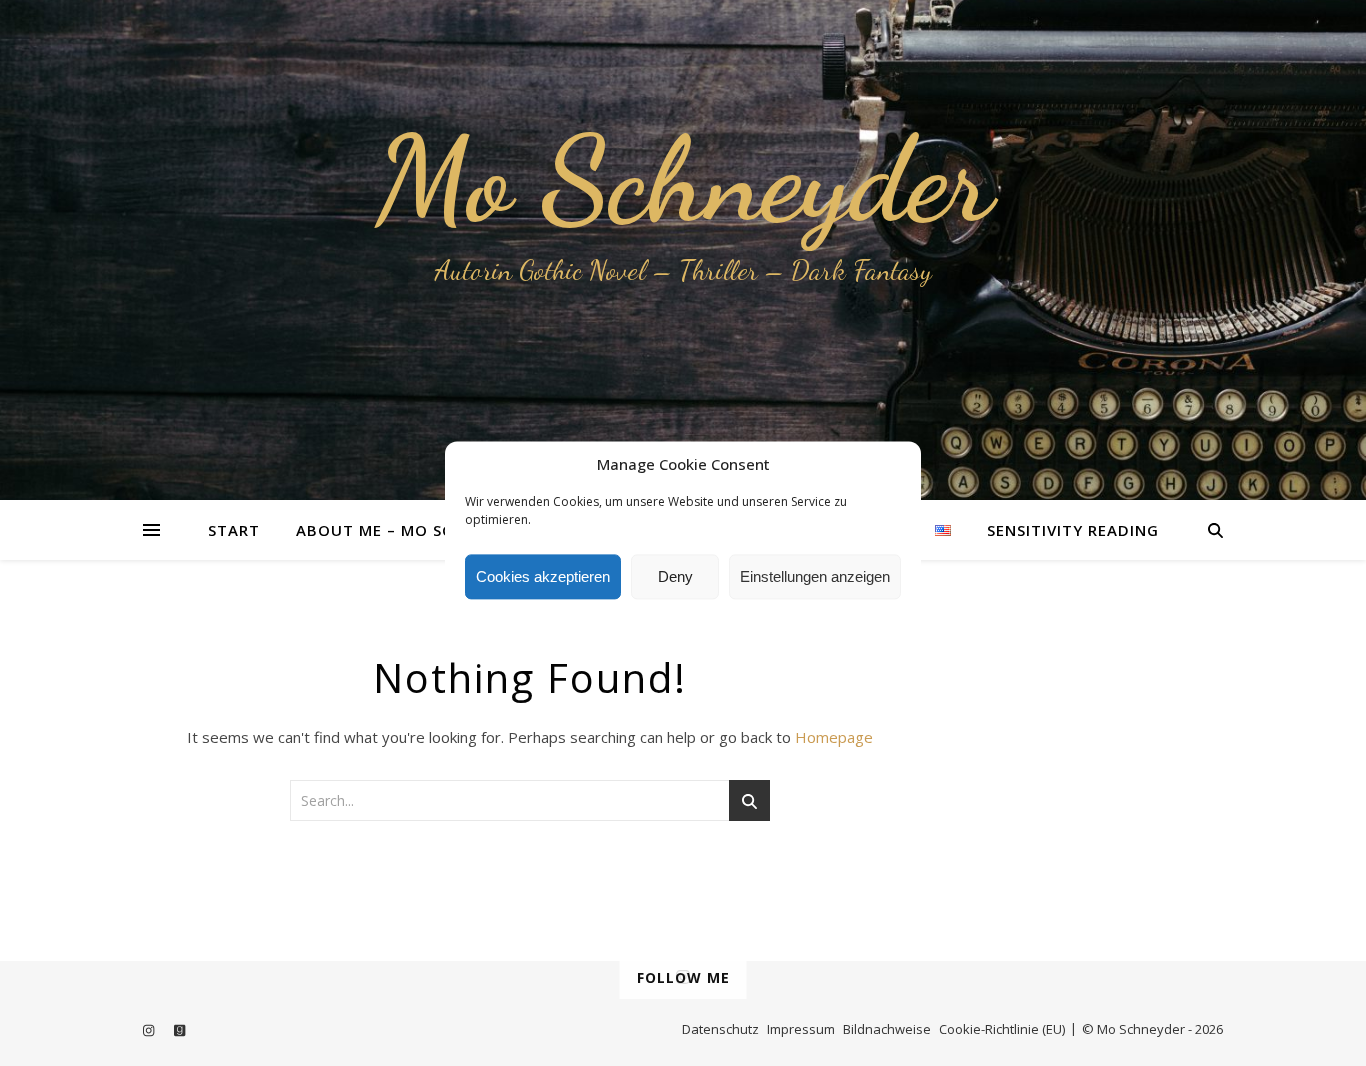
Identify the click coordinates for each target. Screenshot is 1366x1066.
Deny (675, 576)
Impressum (801, 1029)
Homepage (834, 737)
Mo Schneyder (683, 180)
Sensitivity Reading (1073, 530)
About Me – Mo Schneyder (411, 530)
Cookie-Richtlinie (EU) (1002, 1029)
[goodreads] (179, 1031)
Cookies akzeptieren (543, 576)
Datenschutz (720, 1029)
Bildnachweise (887, 1029)
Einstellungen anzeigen (815, 576)
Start (234, 530)
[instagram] (150, 1031)
